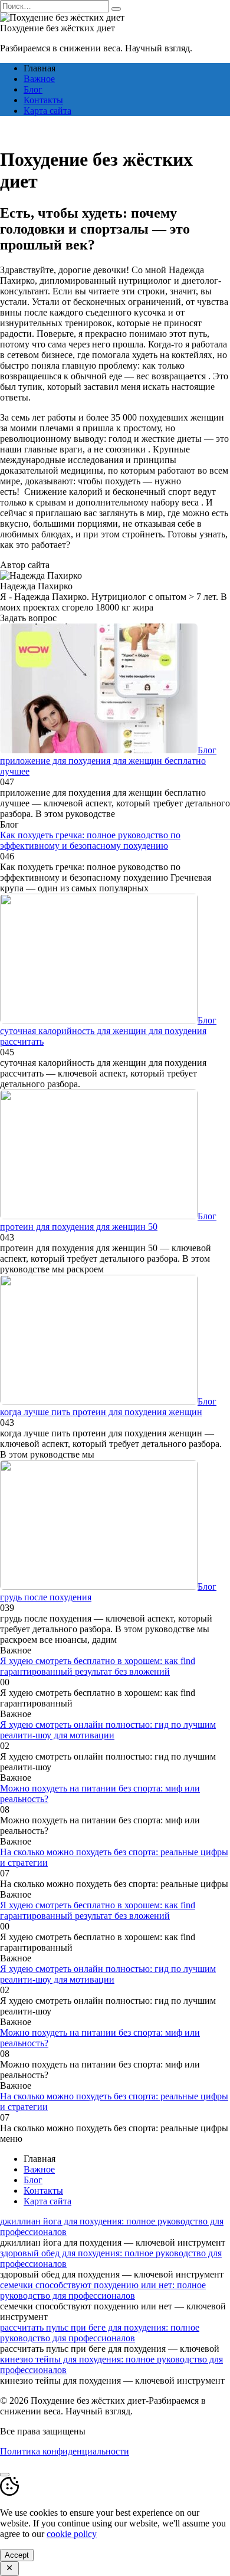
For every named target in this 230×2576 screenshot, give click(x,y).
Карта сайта (47, 111)
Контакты (43, 100)
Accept (17, 2555)
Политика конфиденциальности (65, 2451)
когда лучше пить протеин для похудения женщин (101, 1412)
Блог (33, 89)
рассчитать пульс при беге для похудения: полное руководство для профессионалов (100, 2333)
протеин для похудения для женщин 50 (79, 1227)
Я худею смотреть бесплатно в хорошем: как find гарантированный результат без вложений (98, 1666)
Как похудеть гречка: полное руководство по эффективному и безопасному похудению (90, 840)
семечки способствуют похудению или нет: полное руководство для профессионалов (103, 2290)
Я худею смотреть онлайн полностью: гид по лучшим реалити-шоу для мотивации (108, 1730)
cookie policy (72, 2534)
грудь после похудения (46, 1597)
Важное (39, 79)
